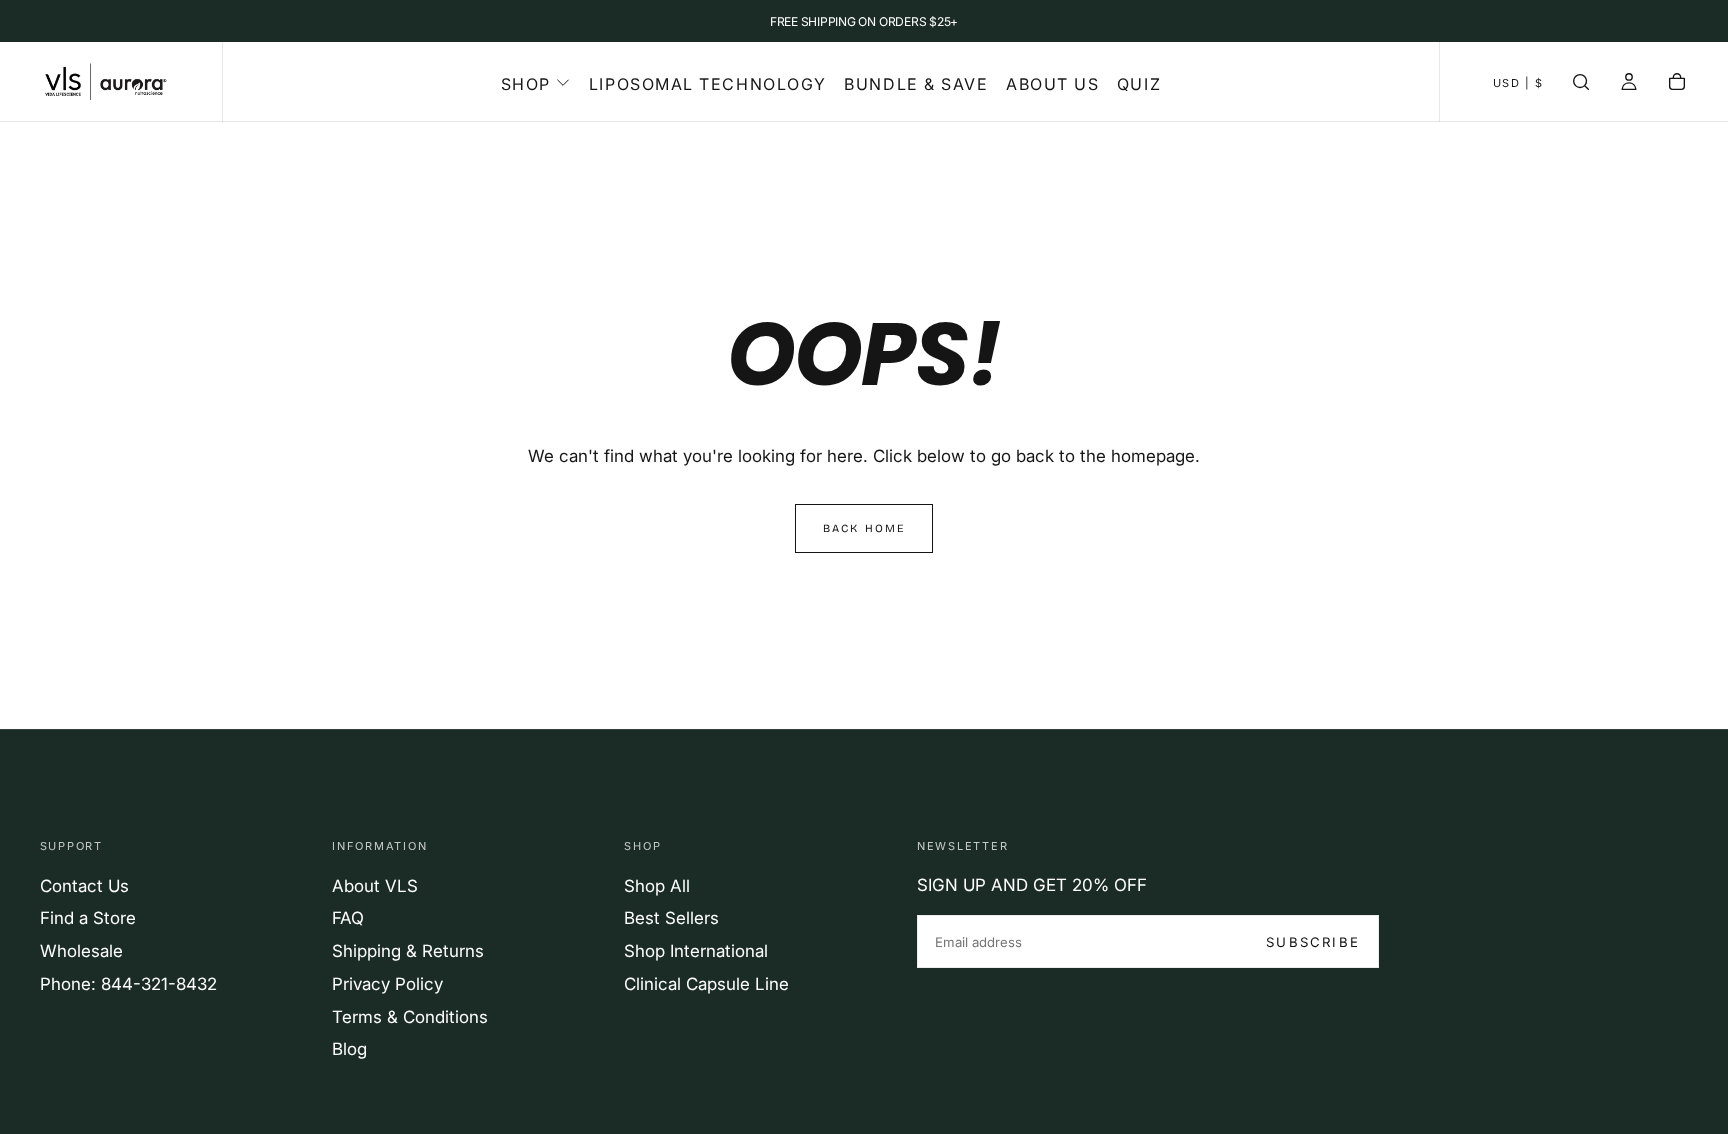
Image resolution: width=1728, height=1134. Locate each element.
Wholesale (81, 951)
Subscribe (1313, 942)
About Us (1052, 84)
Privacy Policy (387, 984)
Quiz (1139, 84)
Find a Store (88, 918)
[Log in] (1629, 84)
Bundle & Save (916, 84)
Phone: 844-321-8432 (128, 984)
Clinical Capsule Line (706, 984)
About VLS (375, 886)
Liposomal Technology (708, 84)
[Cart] (1677, 84)
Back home (864, 528)
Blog (349, 1049)
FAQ (348, 918)
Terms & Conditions (410, 1017)
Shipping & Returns (408, 951)
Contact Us (84, 886)
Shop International (696, 951)
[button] (1518, 84)
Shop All (657, 886)
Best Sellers (671, 918)
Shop (526, 84)
